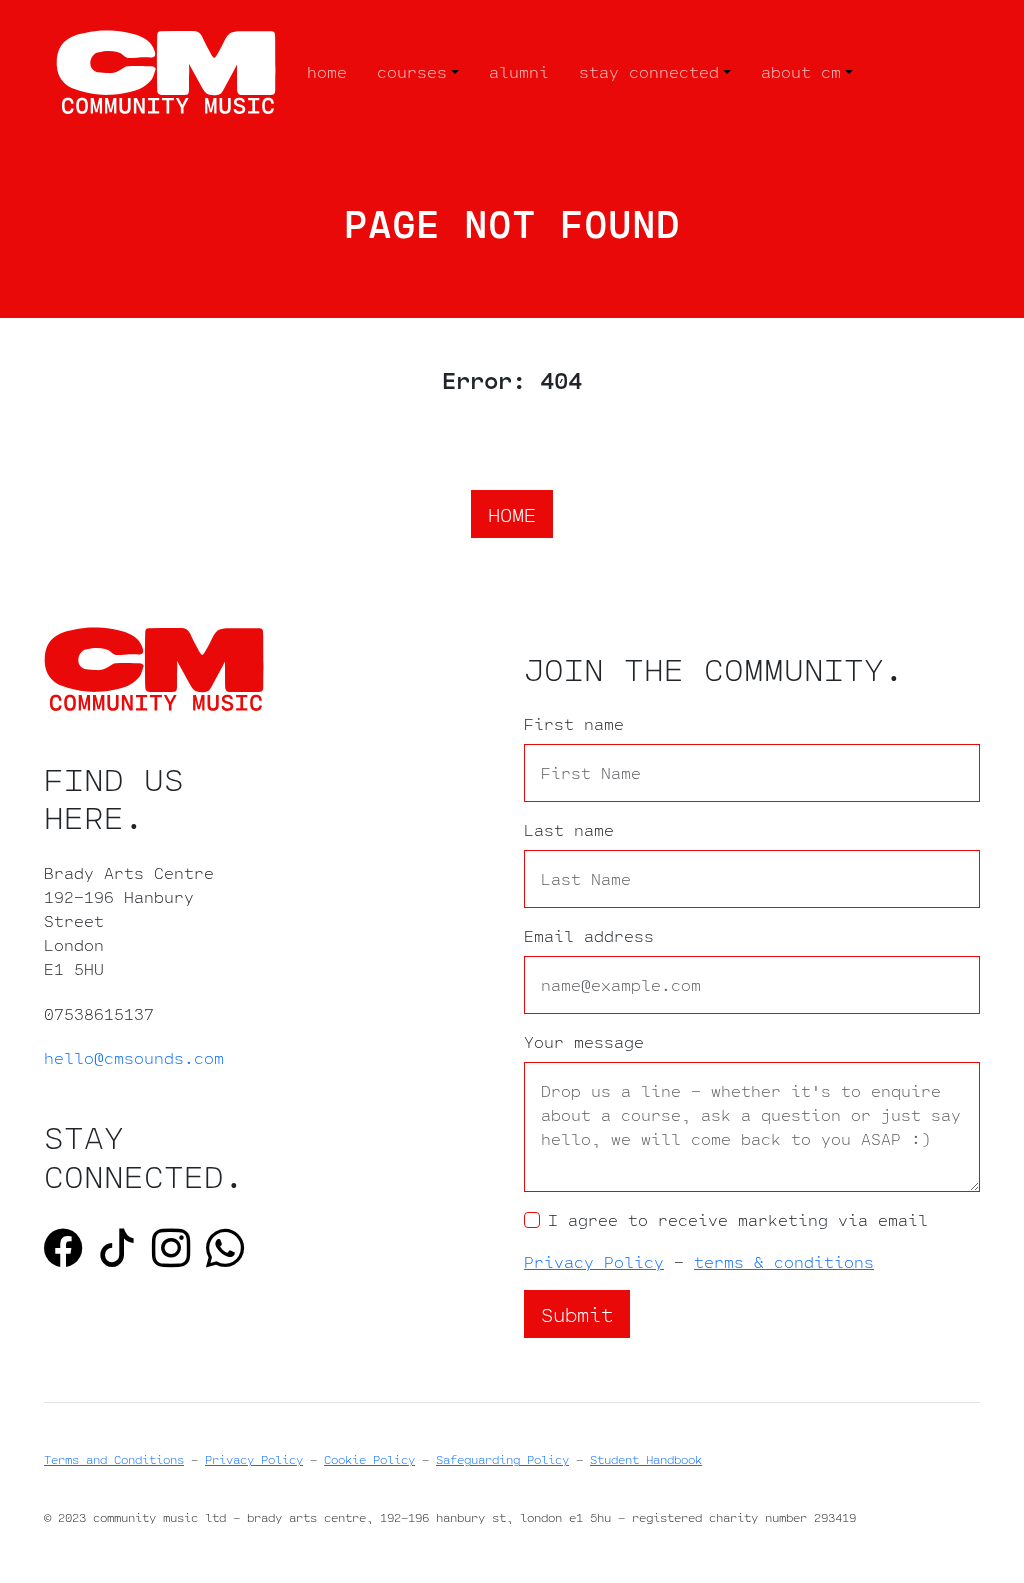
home (327, 71)
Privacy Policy (594, 1261)
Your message (584, 1042)
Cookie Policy (369, 1459)
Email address (589, 936)
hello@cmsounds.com (134, 1057)
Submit (577, 1314)
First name (574, 724)
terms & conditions (784, 1261)
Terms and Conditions (114, 1459)
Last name (569, 830)
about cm (801, 71)
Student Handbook (646, 1459)
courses (412, 71)
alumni (519, 71)
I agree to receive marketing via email (738, 1220)
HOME (512, 514)
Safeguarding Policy (502, 1459)
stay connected (649, 71)
